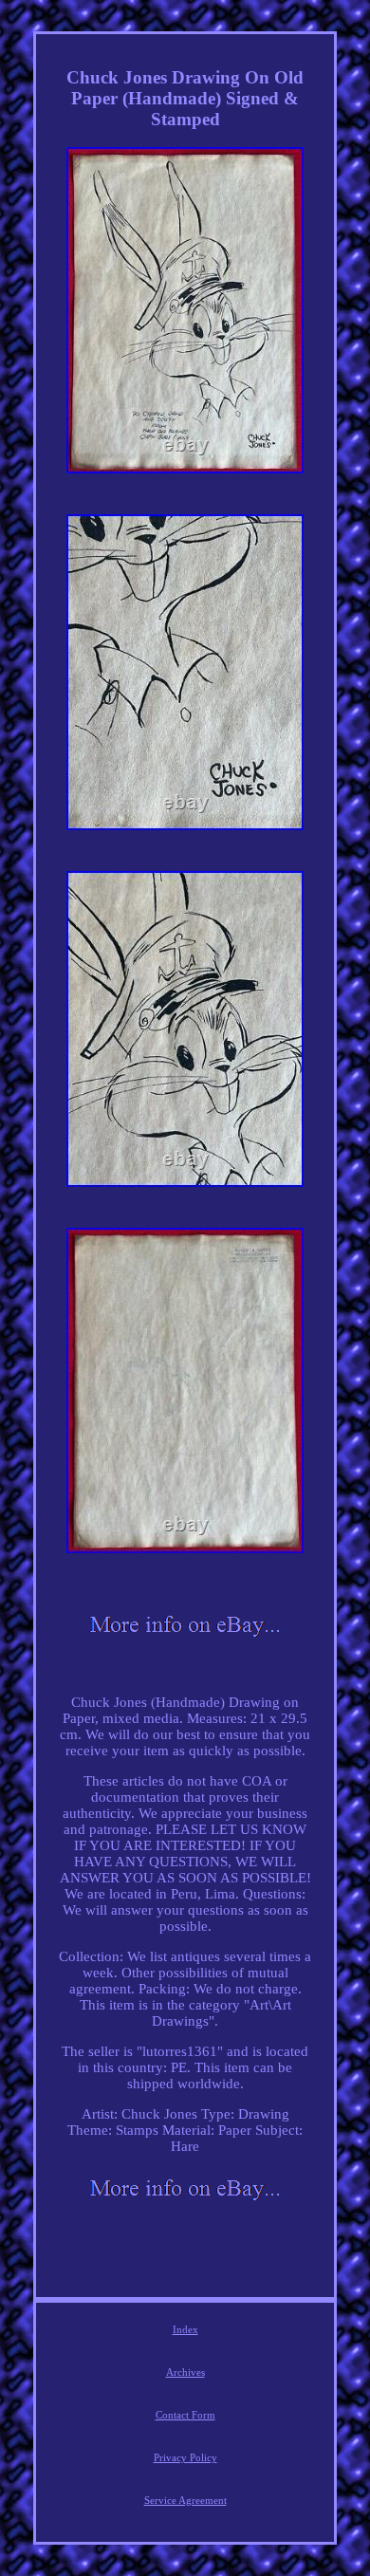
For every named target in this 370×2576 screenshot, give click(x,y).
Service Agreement (185, 2500)
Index (185, 2329)
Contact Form (185, 2415)
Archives (185, 2372)
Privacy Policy (185, 2457)
